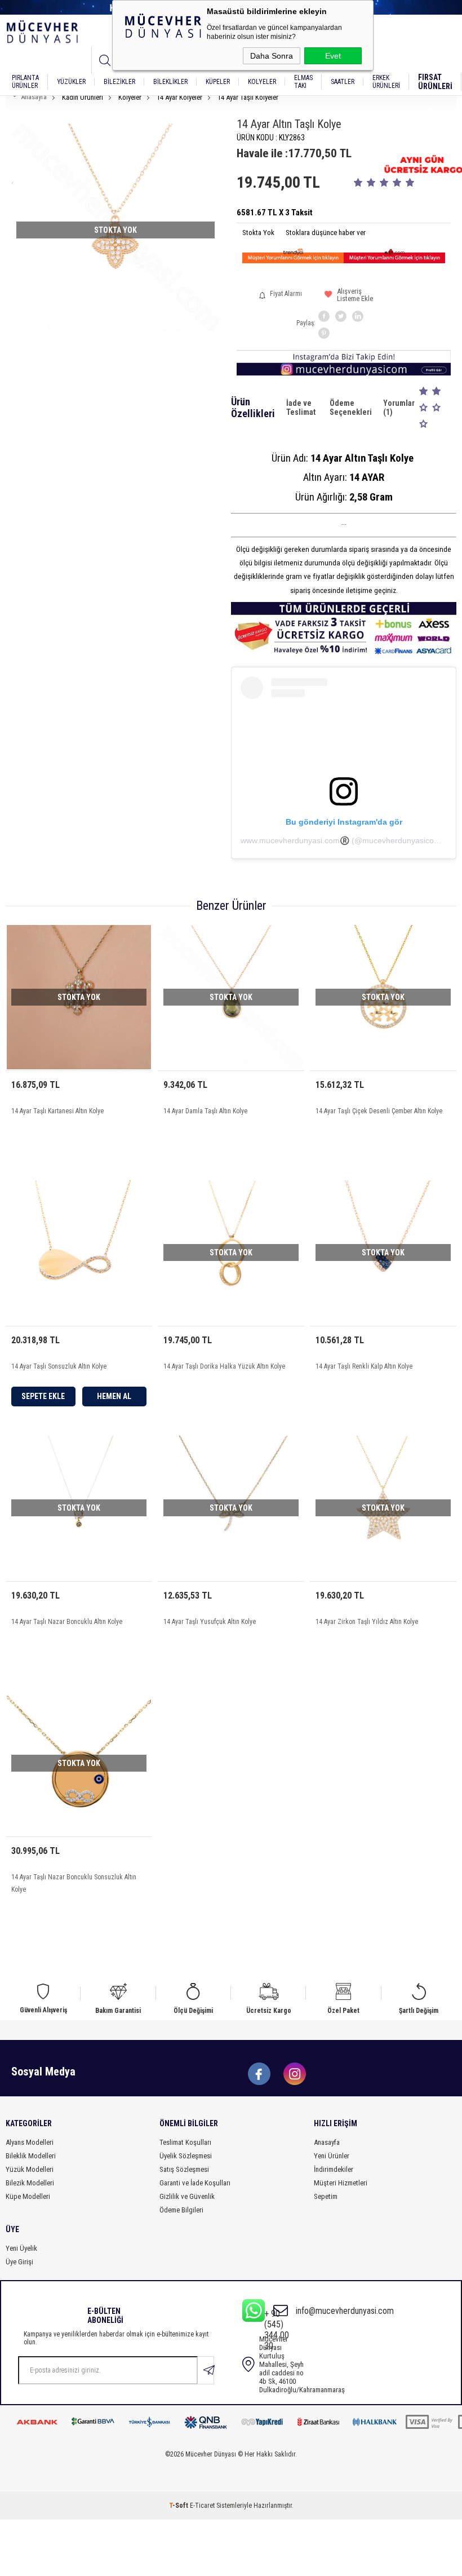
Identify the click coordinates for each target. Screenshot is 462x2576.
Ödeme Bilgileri (181, 2210)
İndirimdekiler (334, 2169)
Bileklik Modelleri (31, 2156)
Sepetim (326, 2196)
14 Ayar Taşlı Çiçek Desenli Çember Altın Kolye (379, 1111)
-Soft (179, 2506)
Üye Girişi (19, 2262)
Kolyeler (262, 82)
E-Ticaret (202, 2506)
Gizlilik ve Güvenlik (187, 2196)
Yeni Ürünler (332, 2156)
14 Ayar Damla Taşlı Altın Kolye (205, 1111)
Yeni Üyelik (21, 2248)
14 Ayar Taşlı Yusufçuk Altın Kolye (210, 1622)
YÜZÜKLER (71, 82)
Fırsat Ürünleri (435, 82)
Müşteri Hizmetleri (341, 2183)
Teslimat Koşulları (185, 2142)
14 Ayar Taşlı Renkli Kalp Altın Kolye (364, 1366)
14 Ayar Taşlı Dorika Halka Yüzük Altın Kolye (224, 1366)
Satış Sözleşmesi (184, 2169)
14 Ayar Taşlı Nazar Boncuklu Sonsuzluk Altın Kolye (74, 1883)
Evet (333, 56)
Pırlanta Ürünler (25, 82)
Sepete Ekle (43, 1396)
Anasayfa (327, 2142)
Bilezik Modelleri (30, 2183)
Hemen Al (114, 1396)
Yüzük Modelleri (30, 2169)
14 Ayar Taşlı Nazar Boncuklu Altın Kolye (67, 1622)
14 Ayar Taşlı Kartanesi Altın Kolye (57, 1111)
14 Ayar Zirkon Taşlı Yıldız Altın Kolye (367, 1622)
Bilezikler (119, 82)
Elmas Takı (303, 82)
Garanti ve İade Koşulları (195, 2183)
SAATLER (343, 82)
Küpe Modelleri (28, 2196)
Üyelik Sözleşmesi (186, 2156)
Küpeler (218, 82)
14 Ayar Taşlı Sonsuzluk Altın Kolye (59, 1366)
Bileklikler (170, 82)
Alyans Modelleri (30, 2142)
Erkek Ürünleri (386, 82)
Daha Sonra (272, 56)
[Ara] (105, 60)
